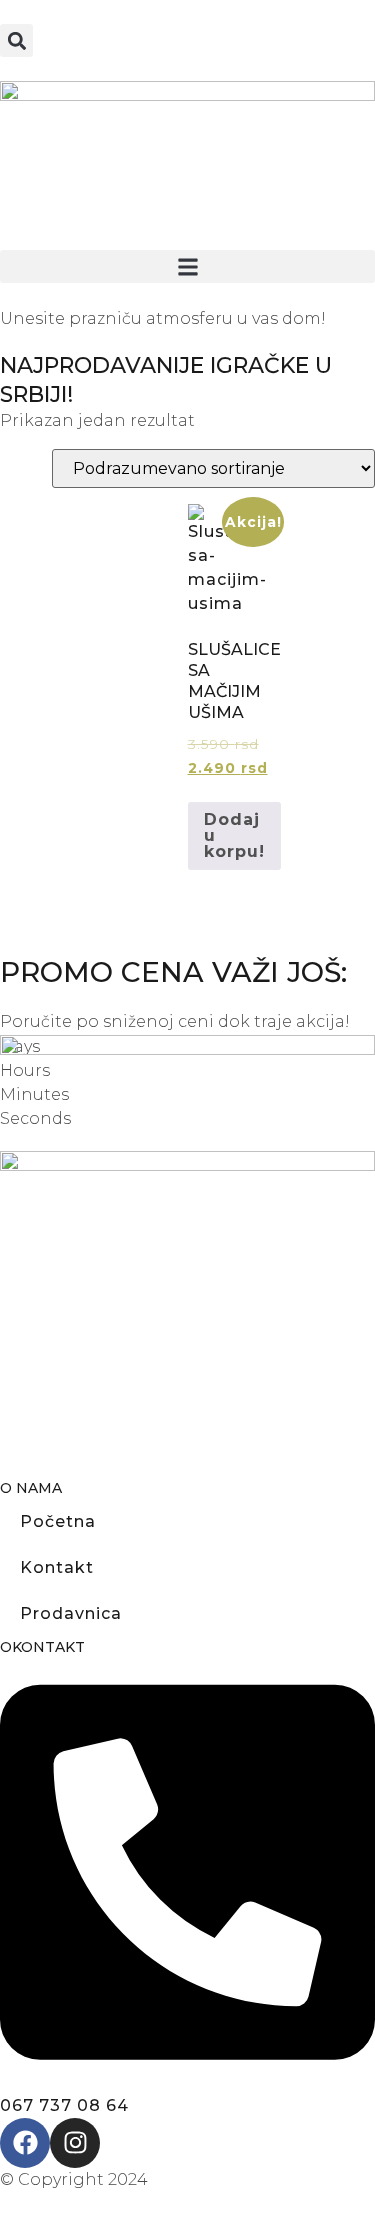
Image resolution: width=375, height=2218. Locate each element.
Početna (58, 1521)
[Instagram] (75, 2143)
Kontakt (57, 1567)
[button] (16, 40)
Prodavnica (71, 1613)
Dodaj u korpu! (234, 835)
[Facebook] (25, 2143)
